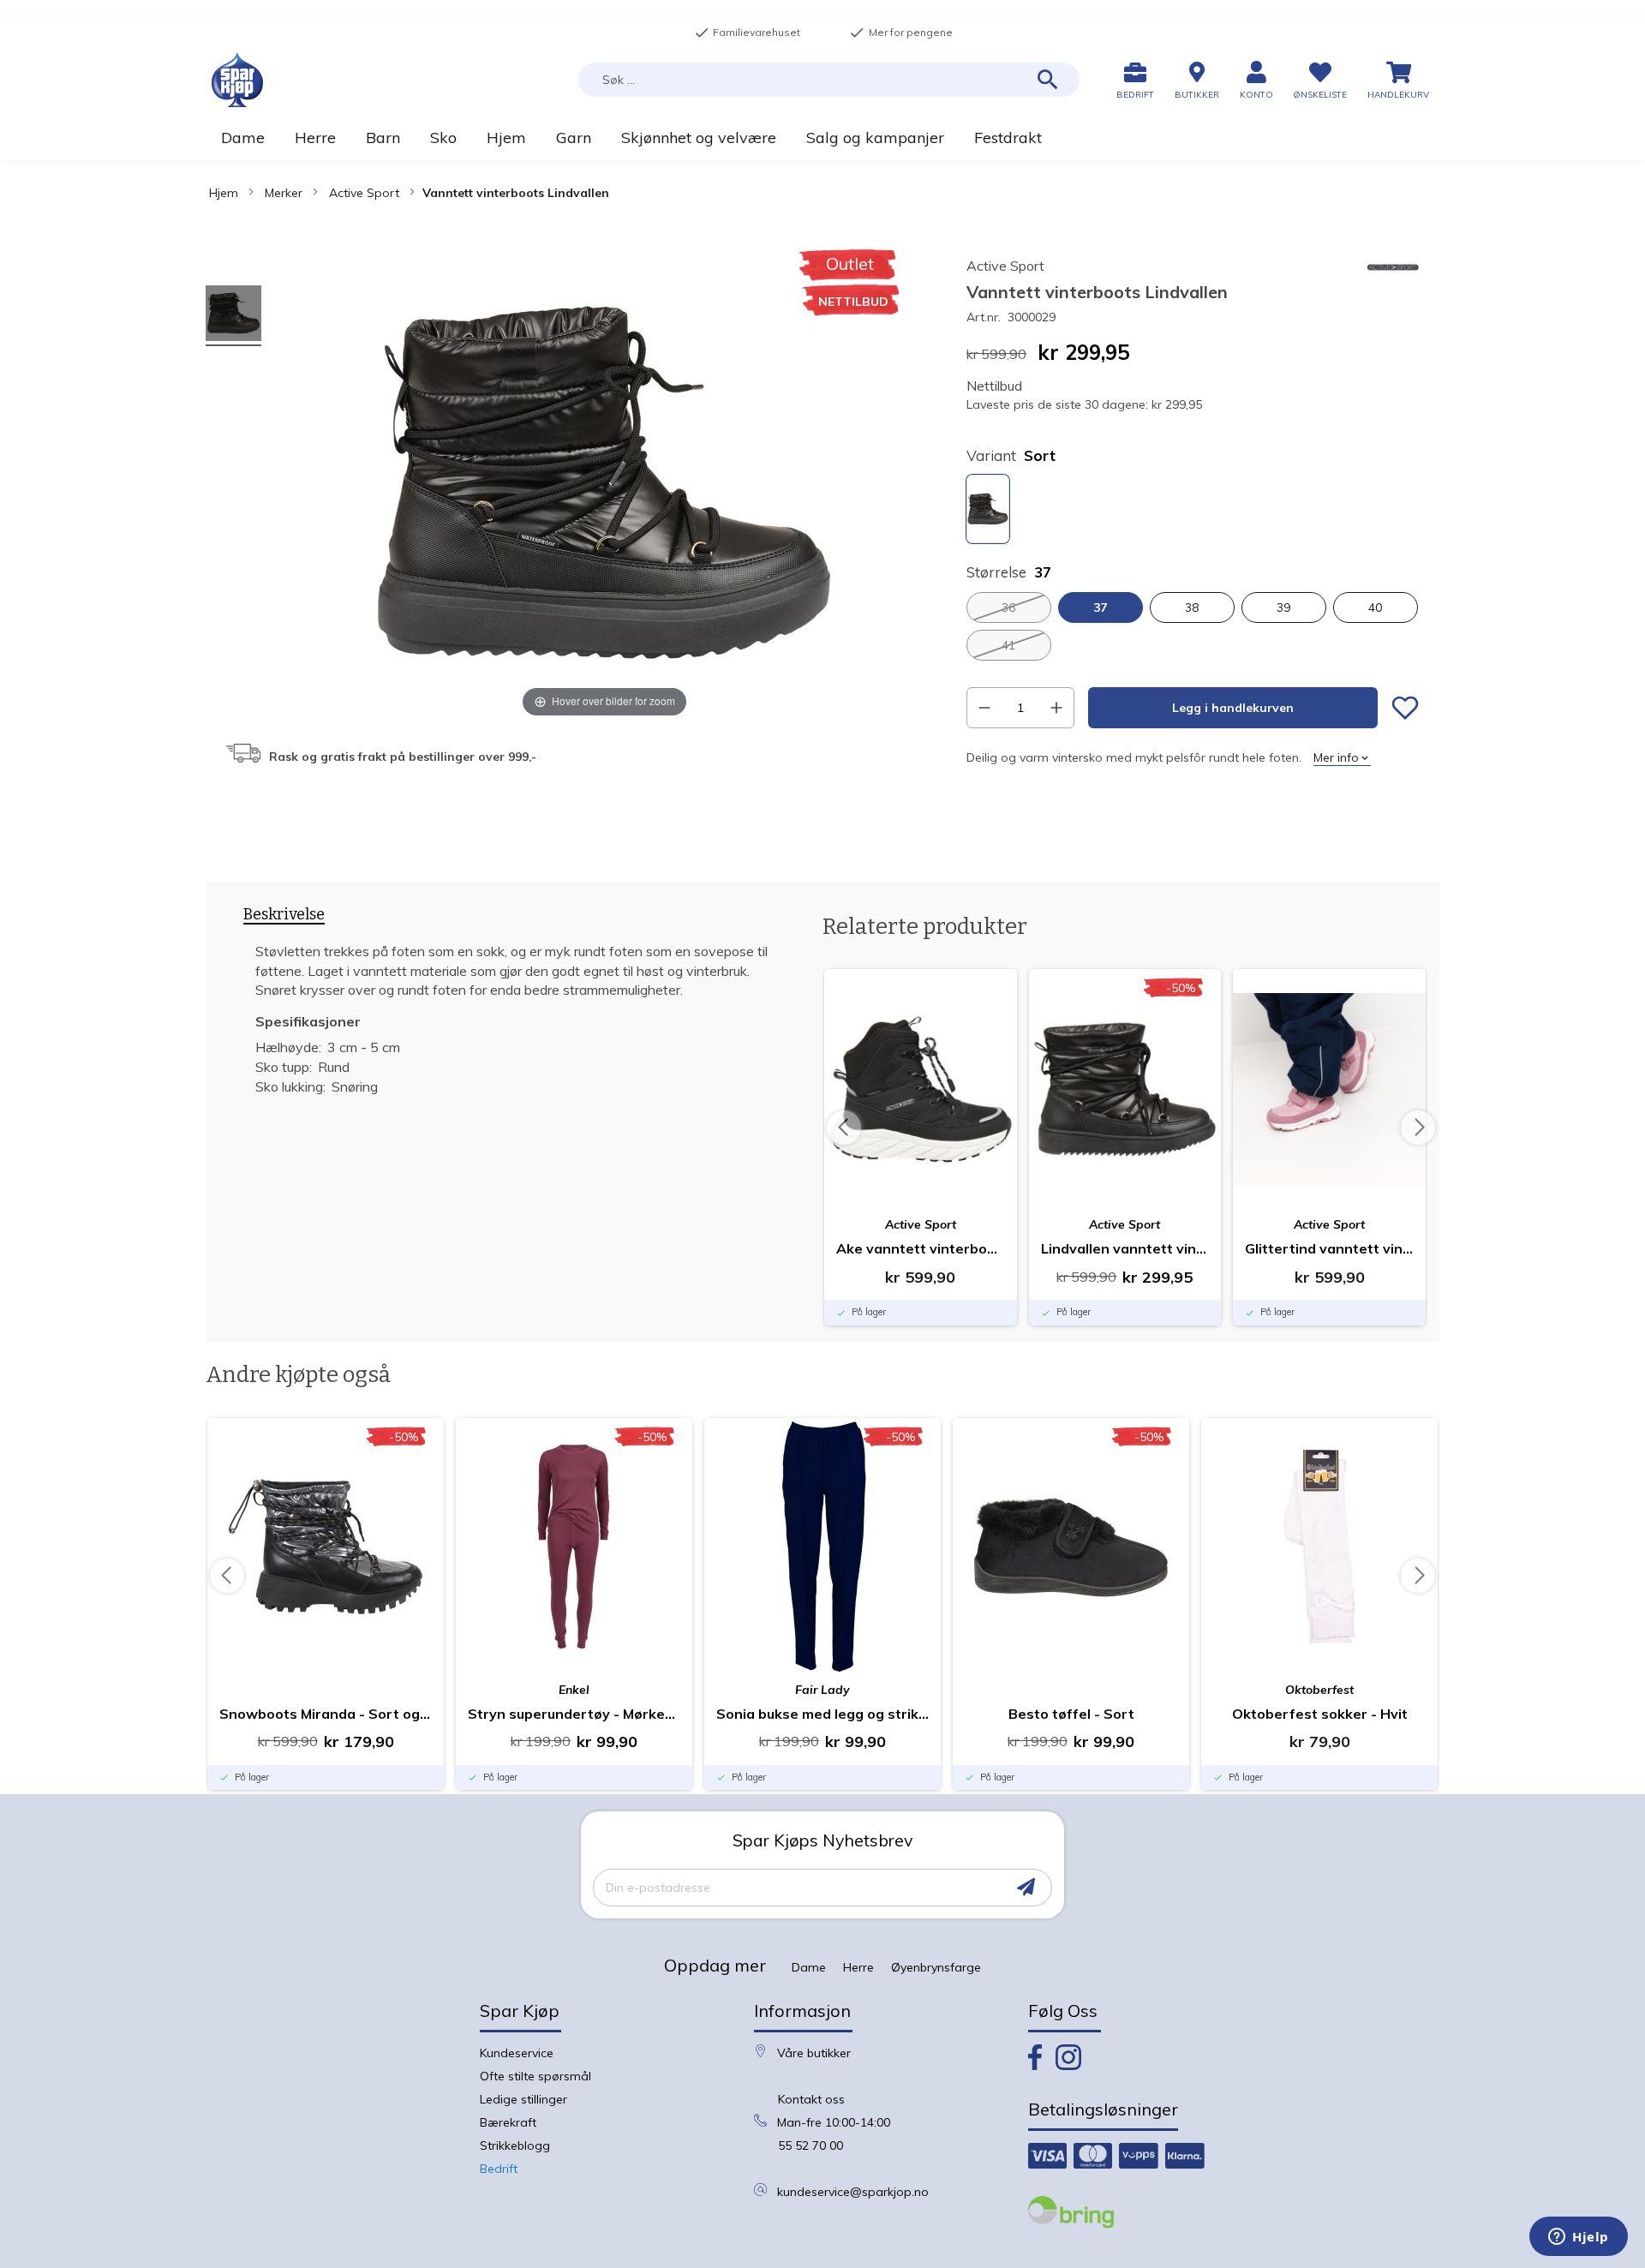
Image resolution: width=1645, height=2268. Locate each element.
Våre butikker (814, 2053)
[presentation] (284, 918)
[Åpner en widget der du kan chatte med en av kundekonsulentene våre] (1579, 2238)
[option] (988, 509)
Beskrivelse (284, 915)
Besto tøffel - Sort (1071, 1714)
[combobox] (829, 80)
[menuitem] (242, 138)
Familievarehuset (747, 33)
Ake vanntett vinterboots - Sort (921, 1248)
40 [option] (1375, 607)
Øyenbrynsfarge (936, 1967)
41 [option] (1008, 645)
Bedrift (499, 2169)
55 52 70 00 (811, 2145)
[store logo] (237, 80)
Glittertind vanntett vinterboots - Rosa (1329, 1248)
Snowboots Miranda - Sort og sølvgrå (326, 1714)
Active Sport (364, 193)
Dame (809, 1967)
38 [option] (1192, 607)
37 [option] (1100, 607)
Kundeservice (517, 2053)
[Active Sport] (1393, 281)
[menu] (822, 138)
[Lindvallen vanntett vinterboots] (233, 316)
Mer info (1336, 757)
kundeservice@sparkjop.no (853, 2192)
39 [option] (1283, 607)
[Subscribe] (1026, 1887)
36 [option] (1008, 607)
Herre (858, 1967)
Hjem (224, 193)
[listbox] (1193, 511)
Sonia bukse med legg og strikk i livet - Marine (822, 1714)
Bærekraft (508, 2122)
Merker (284, 193)
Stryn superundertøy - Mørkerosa (574, 1714)
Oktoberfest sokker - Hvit (1320, 1714)
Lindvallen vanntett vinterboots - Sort (1125, 1248)
